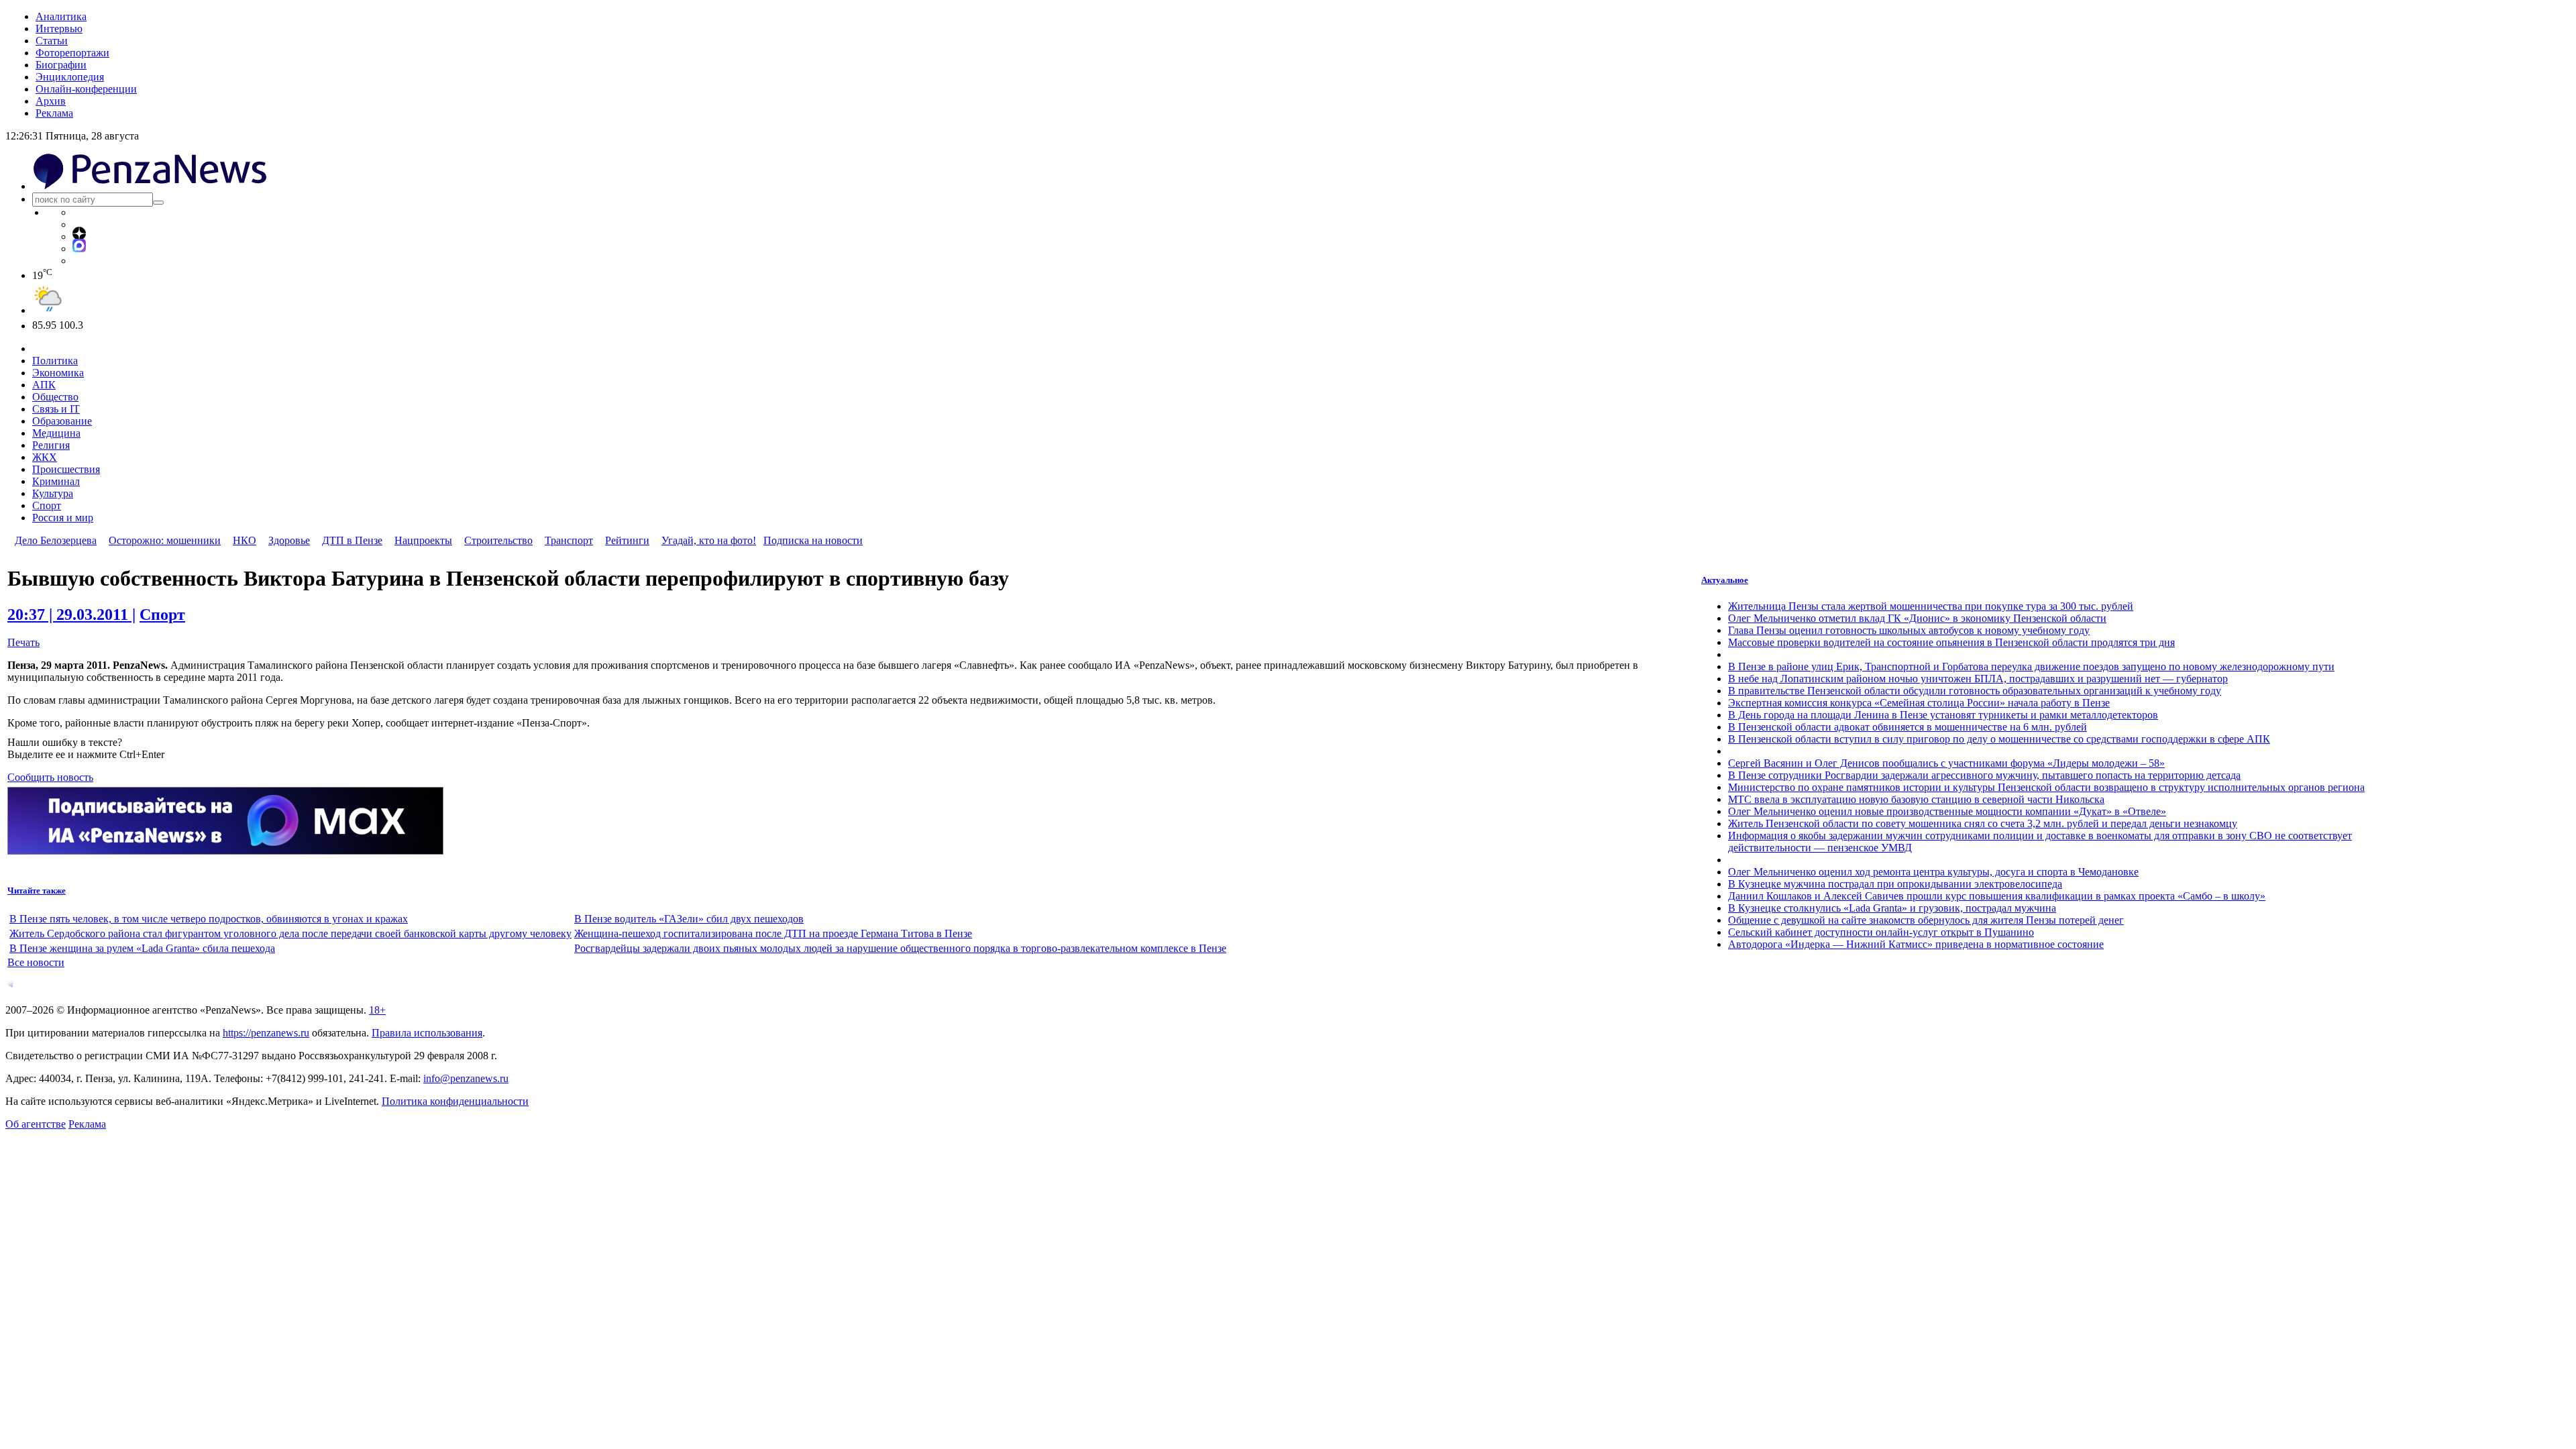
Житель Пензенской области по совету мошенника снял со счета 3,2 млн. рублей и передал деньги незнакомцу (1983, 823)
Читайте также (37, 891)
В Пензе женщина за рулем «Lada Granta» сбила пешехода (142, 948)
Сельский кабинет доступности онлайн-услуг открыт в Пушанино (1881, 932)
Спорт (47, 505)
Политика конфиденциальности (455, 1101)
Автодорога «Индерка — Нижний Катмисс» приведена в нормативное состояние (1916, 944)
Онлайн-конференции (86, 89)
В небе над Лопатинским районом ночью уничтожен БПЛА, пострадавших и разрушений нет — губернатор (1978, 679)
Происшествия (66, 469)
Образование (62, 421)
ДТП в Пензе (352, 540)
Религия (51, 445)
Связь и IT (56, 409)
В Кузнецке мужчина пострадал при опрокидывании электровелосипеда (1895, 884)
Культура (53, 493)
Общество (55, 397)
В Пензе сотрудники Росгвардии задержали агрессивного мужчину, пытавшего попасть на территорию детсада (1984, 775)
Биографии (61, 65)
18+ (377, 1010)
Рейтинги (627, 540)
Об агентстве (36, 1124)
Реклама (54, 113)
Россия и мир (63, 518)
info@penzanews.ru (466, 1078)
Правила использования (427, 1033)
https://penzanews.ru (266, 1033)
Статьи (52, 41)
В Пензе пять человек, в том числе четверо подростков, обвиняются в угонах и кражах (209, 919)
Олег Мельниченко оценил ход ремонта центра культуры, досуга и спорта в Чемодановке (1933, 872)
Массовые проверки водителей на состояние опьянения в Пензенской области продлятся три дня (1951, 642)
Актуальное (1725, 580)
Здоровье (289, 540)
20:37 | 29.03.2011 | (71, 614)
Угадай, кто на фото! (709, 540)
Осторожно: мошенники (165, 540)
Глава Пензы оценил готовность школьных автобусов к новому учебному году (1909, 630)
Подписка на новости (813, 540)
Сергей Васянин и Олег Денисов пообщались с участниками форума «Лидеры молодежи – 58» (1946, 763)
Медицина (56, 433)
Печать (23, 642)
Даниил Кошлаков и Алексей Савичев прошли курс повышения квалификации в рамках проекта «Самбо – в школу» (1997, 896)
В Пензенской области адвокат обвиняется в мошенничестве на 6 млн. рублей (1908, 727)
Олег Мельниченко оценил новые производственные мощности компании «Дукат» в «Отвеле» (1947, 811)
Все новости (36, 962)
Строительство (498, 540)
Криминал (56, 481)
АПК (44, 385)
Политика (55, 361)
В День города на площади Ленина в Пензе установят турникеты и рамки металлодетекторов (1943, 715)
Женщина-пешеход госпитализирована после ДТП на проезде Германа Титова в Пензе (773, 933)
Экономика (58, 373)
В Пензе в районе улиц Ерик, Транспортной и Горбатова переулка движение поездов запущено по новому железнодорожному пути (2031, 666)
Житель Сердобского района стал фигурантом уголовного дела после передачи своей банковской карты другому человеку (290, 933)
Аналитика (61, 16)
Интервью (59, 29)
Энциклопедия (70, 77)
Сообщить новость (50, 777)
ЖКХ (45, 457)
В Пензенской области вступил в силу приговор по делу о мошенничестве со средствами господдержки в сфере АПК (1999, 739)
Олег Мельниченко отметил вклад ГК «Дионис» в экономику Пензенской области (1917, 618)
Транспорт (569, 540)
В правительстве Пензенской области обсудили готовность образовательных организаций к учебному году (1975, 691)
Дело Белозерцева (56, 540)
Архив (51, 101)
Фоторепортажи (72, 53)
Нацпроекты (423, 540)
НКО (245, 540)
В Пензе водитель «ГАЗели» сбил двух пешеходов (689, 919)
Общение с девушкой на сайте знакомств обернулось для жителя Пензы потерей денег (1926, 920)
